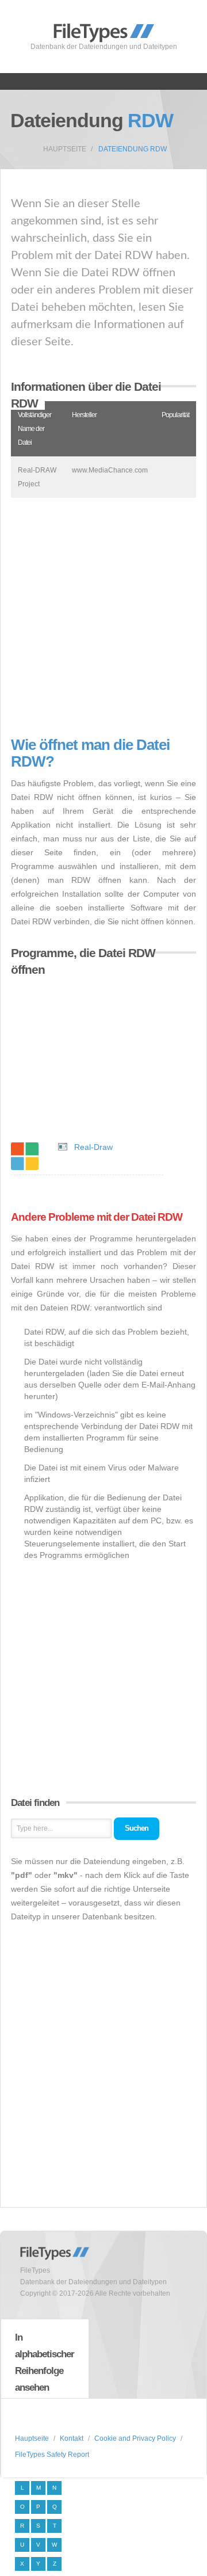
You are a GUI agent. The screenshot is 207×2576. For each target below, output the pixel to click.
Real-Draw (93, 1147)
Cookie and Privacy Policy (135, 2438)
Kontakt (72, 2438)
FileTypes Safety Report (52, 2455)
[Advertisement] (103, 617)
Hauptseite (65, 149)
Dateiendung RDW (133, 149)
